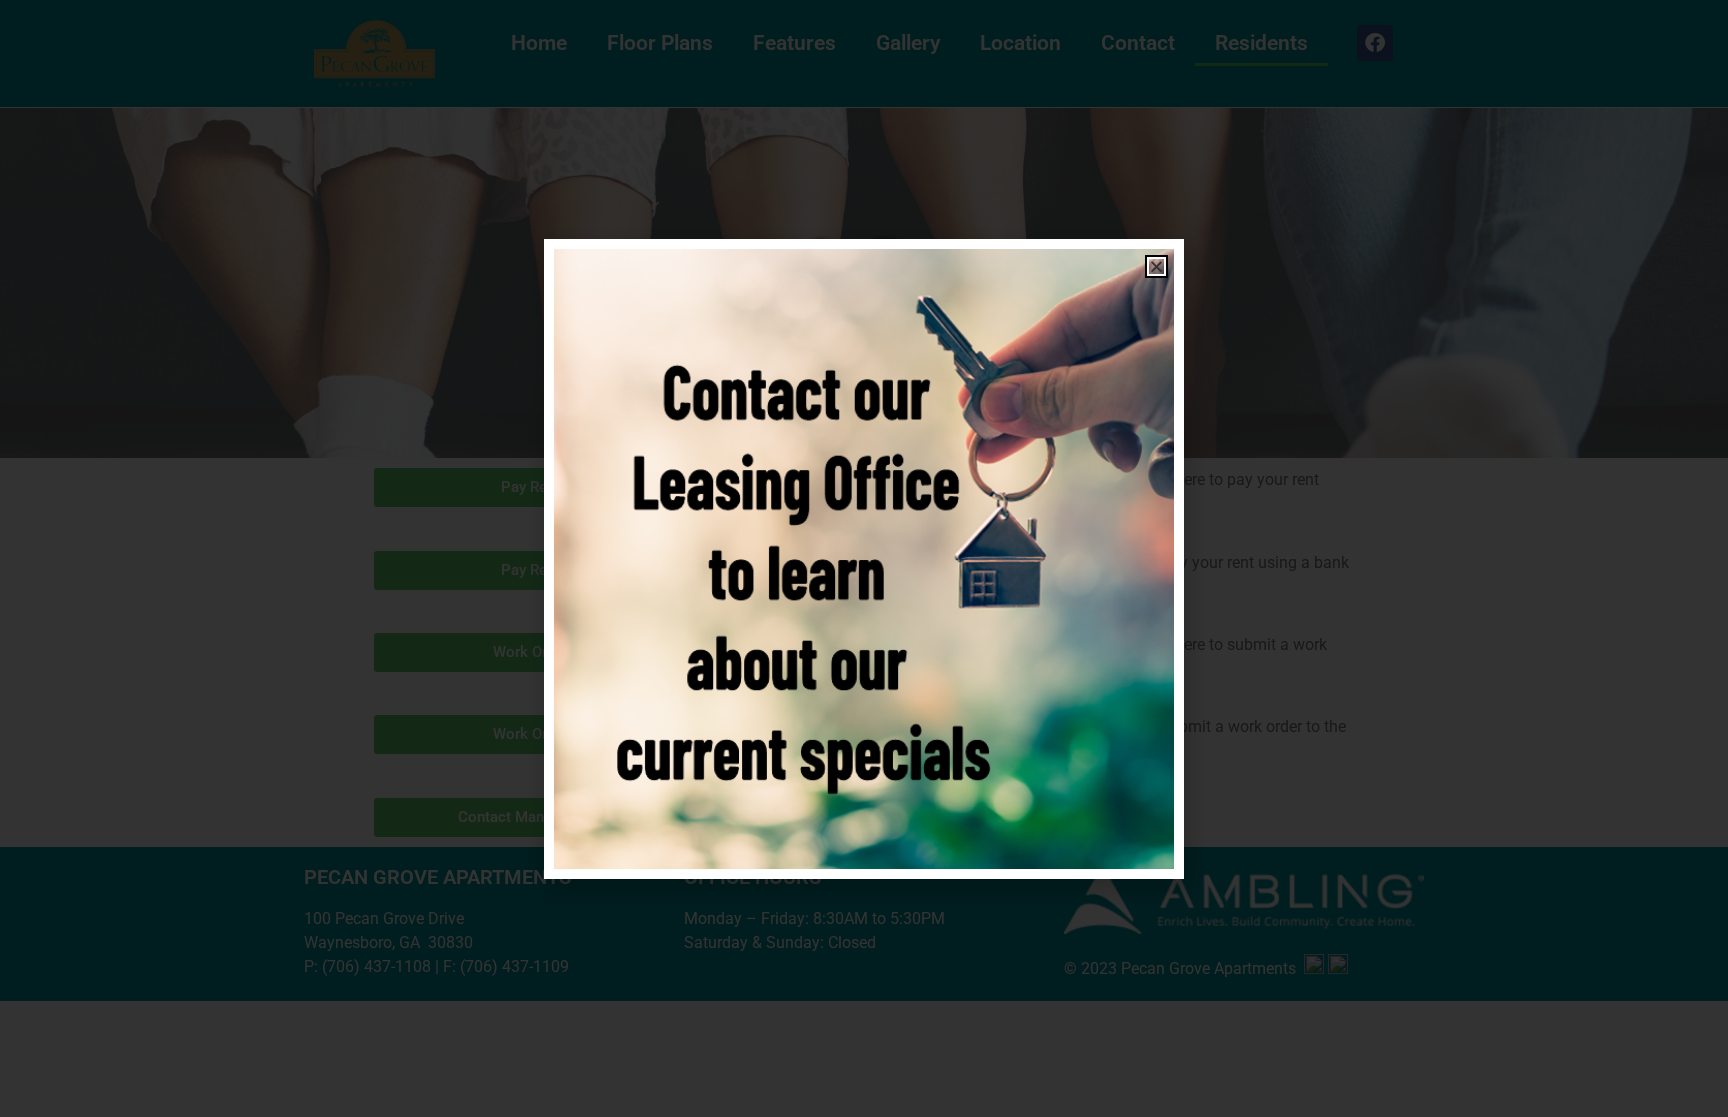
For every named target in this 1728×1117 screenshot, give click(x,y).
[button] (1156, 266)
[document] (864, 558)
